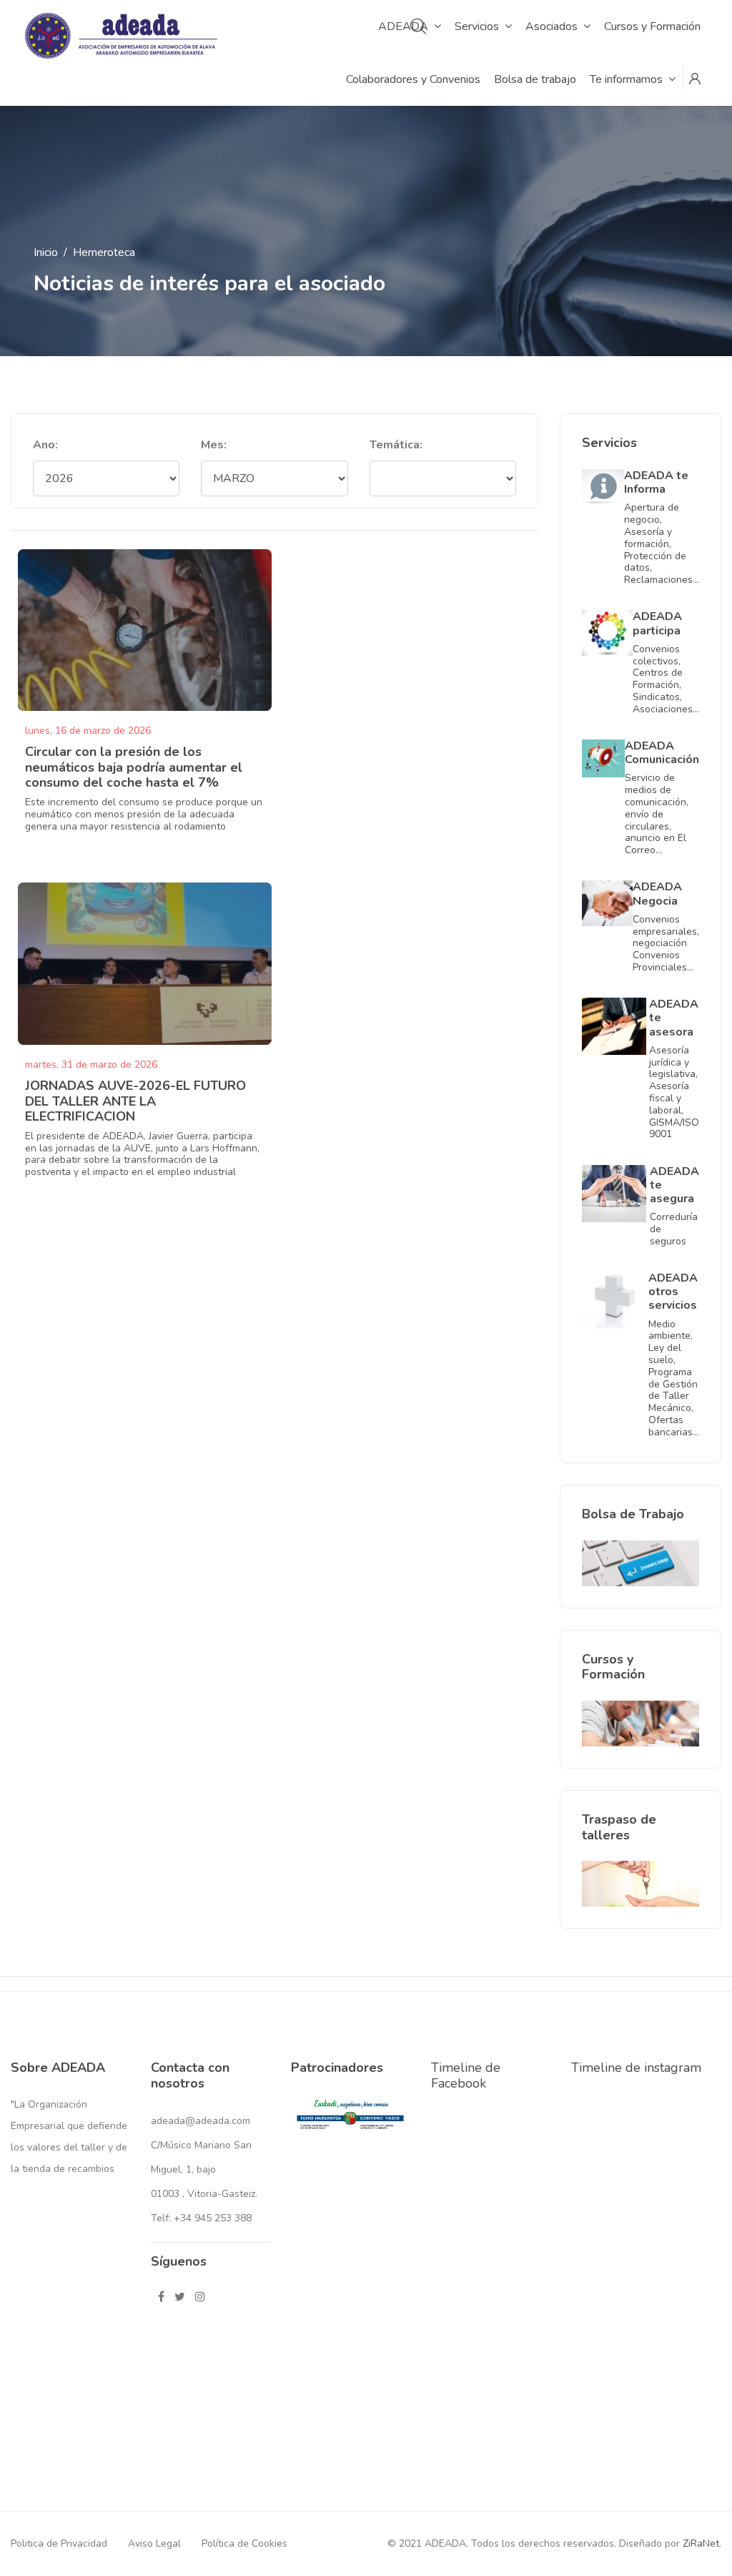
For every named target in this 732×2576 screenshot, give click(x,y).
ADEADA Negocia (657, 894)
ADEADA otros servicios (673, 1292)
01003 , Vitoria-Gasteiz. (204, 2194)
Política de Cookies (244, 2543)
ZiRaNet (701, 2543)
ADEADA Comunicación (662, 753)
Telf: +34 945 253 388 (201, 2218)
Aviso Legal (154, 2543)
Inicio (46, 252)
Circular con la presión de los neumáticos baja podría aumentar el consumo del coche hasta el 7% (134, 767)
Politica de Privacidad (59, 2543)
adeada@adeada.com (201, 2121)
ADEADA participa (657, 623)
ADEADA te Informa (656, 482)
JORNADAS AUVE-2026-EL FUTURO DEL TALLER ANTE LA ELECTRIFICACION (135, 1101)
